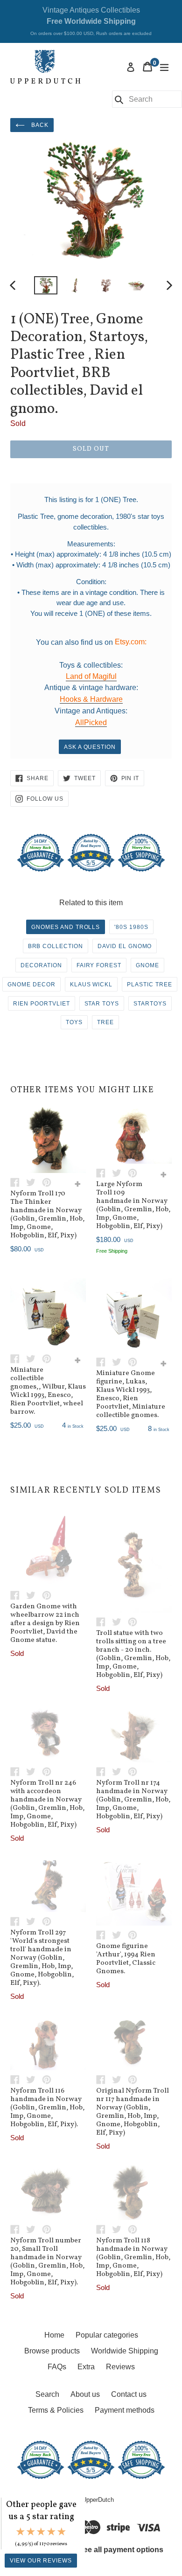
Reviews (120, 2367)
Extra (86, 2367)
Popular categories (107, 2335)
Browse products (52, 2351)
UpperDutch (98, 2500)
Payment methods (125, 2410)
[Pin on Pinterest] (49, 1182)
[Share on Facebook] (18, 1182)
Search (47, 2394)
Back (39, 125)
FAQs (57, 2367)
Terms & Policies (56, 2410)
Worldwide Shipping (125, 2351)
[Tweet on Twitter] (34, 1182)
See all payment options (121, 2550)
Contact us (129, 2394)
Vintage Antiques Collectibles (91, 21)
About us (85, 2394)
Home (54, 2335)
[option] (45, 285)
